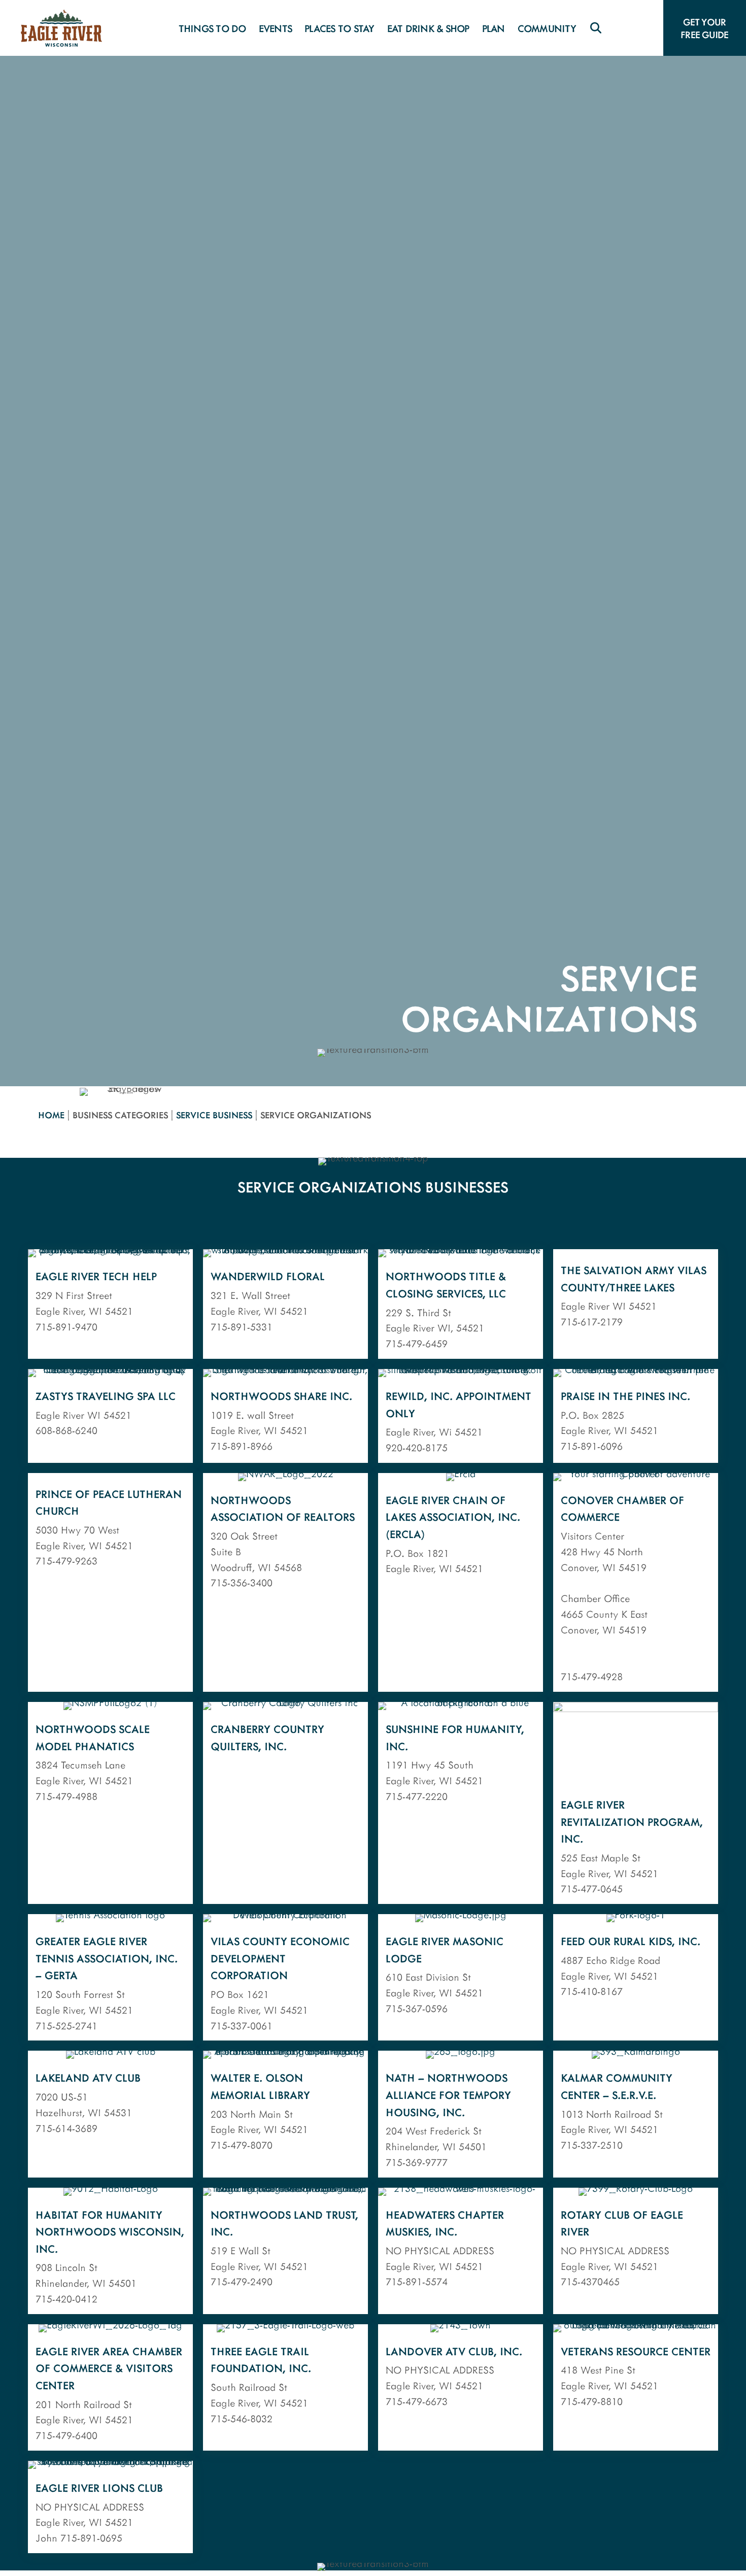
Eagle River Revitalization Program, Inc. (632, 1821)
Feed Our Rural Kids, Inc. (631, 1941)
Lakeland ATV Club (88, 2077)
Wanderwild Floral (268, 1276)
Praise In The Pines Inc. (625, 1396)
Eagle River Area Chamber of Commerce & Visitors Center (109, 2368)
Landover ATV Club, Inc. (454, 2351)
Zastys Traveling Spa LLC (106, 1396)
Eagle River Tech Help (96, 1276)
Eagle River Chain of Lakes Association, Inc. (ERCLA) (453, 1517)
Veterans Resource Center (636, 2351)
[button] (596, 28)
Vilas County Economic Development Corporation (280, 1958)
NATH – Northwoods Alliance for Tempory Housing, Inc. (448, 2094)
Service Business (214, 1115)
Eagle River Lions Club (99, 2487)
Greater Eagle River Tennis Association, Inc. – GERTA (107, 1958)
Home (51, 1115)
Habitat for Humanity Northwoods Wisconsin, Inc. (110, 2231)
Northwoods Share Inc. (281, 1396)
